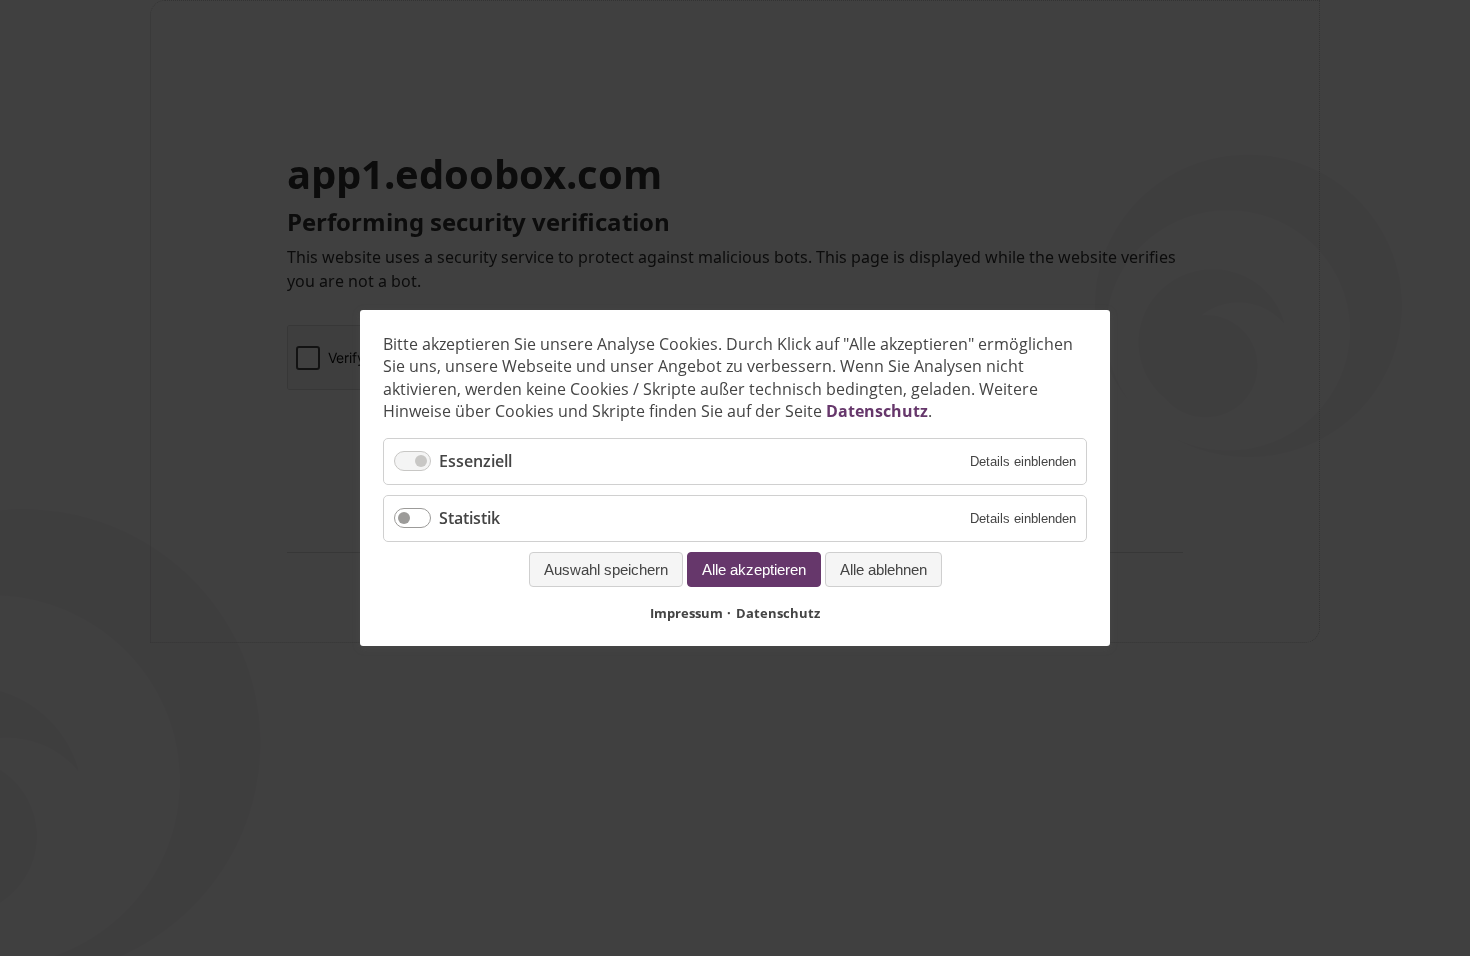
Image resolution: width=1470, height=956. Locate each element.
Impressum (686, 613)
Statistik (469, 518)
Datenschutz (877, 411)
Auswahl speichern (606, 569)
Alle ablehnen (883, 569)
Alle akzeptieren (754, 569)
